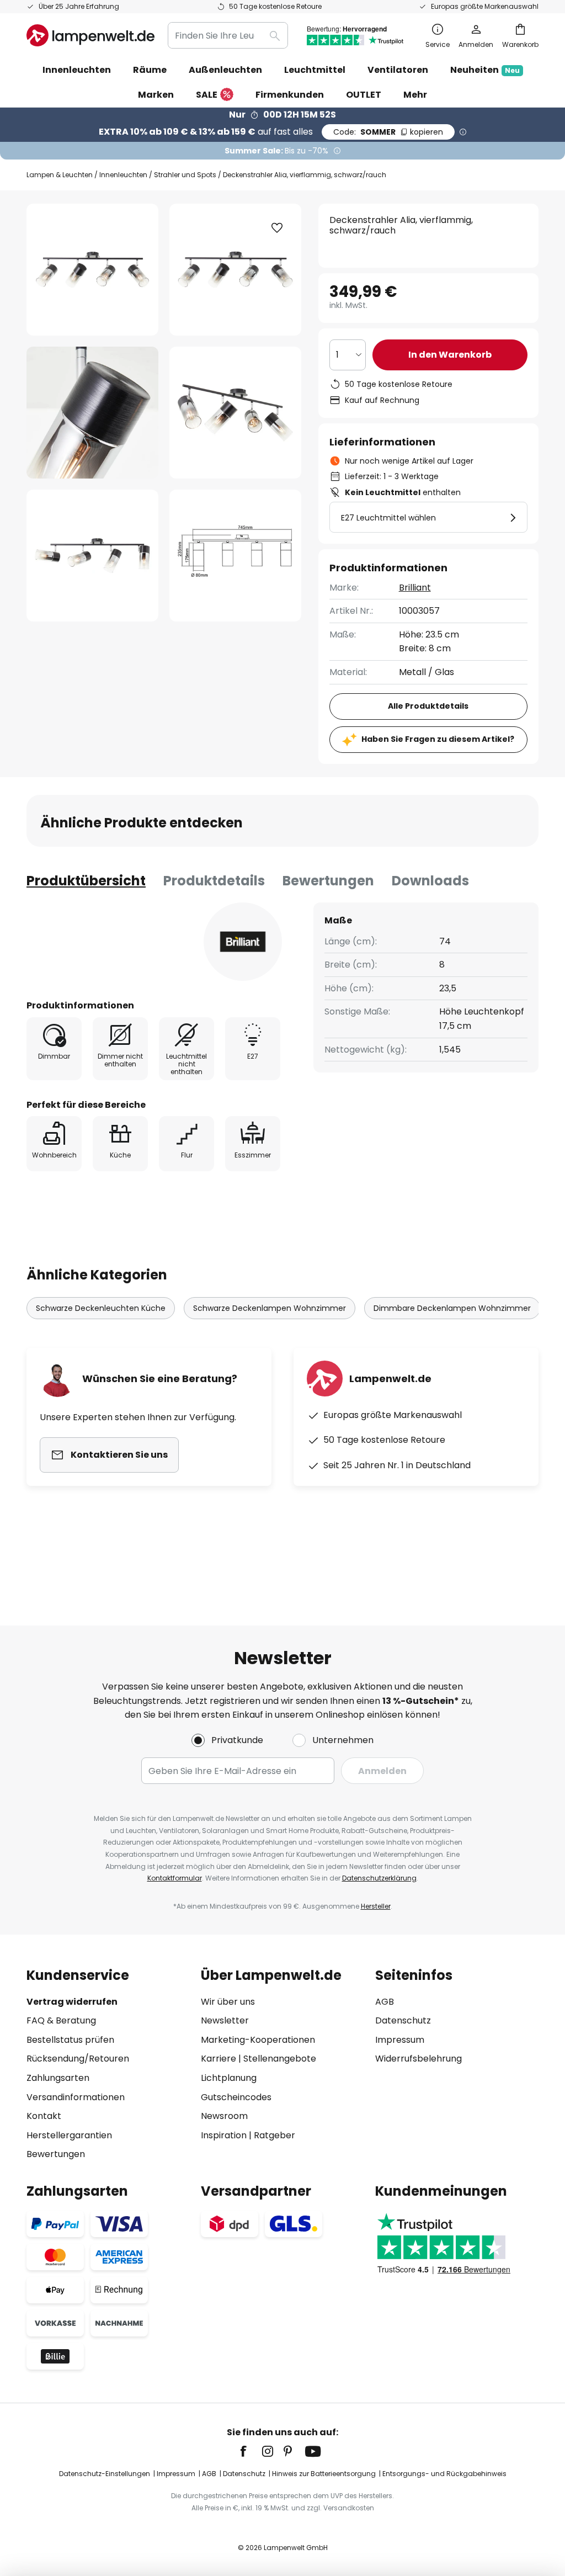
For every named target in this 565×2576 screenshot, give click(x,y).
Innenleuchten (123, 175)
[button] (92, 413)
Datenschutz (403, 2020)
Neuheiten (485, 70)
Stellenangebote (280, 2059)
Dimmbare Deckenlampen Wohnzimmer (452, 1308)
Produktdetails (214, 881)
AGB (385, 2002)
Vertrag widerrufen (72, 2002)
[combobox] (228, 35)
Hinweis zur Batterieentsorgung (324, 2474)
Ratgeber (274, 2135)
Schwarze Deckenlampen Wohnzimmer (270, 1308)
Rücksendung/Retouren (78, 2059)
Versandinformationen (76, 2097)
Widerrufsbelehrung (419, 2059)
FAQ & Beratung (61, 2020)
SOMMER (388, 132)
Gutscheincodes (236, 2097)
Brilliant (415, 588)
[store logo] (90, 35)
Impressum (400, 2040)
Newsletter (225, 2020)
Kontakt (44, 2116)
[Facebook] (250, 2451)
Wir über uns (228, 2002)
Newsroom (224, 2116)
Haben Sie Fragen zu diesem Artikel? (438, 739)
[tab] (86, 881)
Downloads (430, 881)
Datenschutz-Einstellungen (105, 2474)
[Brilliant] (243, 942)
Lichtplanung (229, 2078)
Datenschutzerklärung (379, 1878)
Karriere (218, 2059)
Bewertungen (328, 881)
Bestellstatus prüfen (70, 2040)
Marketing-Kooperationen (258, 2040)
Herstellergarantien (69, 2135)
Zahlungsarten (58, 2078)
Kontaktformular (175, 1878)
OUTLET (364, 95)
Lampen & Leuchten (60, 175)
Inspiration (224, 2135)
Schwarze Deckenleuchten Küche (101, 1308)
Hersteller (376, 1906)
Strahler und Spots (185, 175)
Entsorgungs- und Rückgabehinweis (444, 2474)
